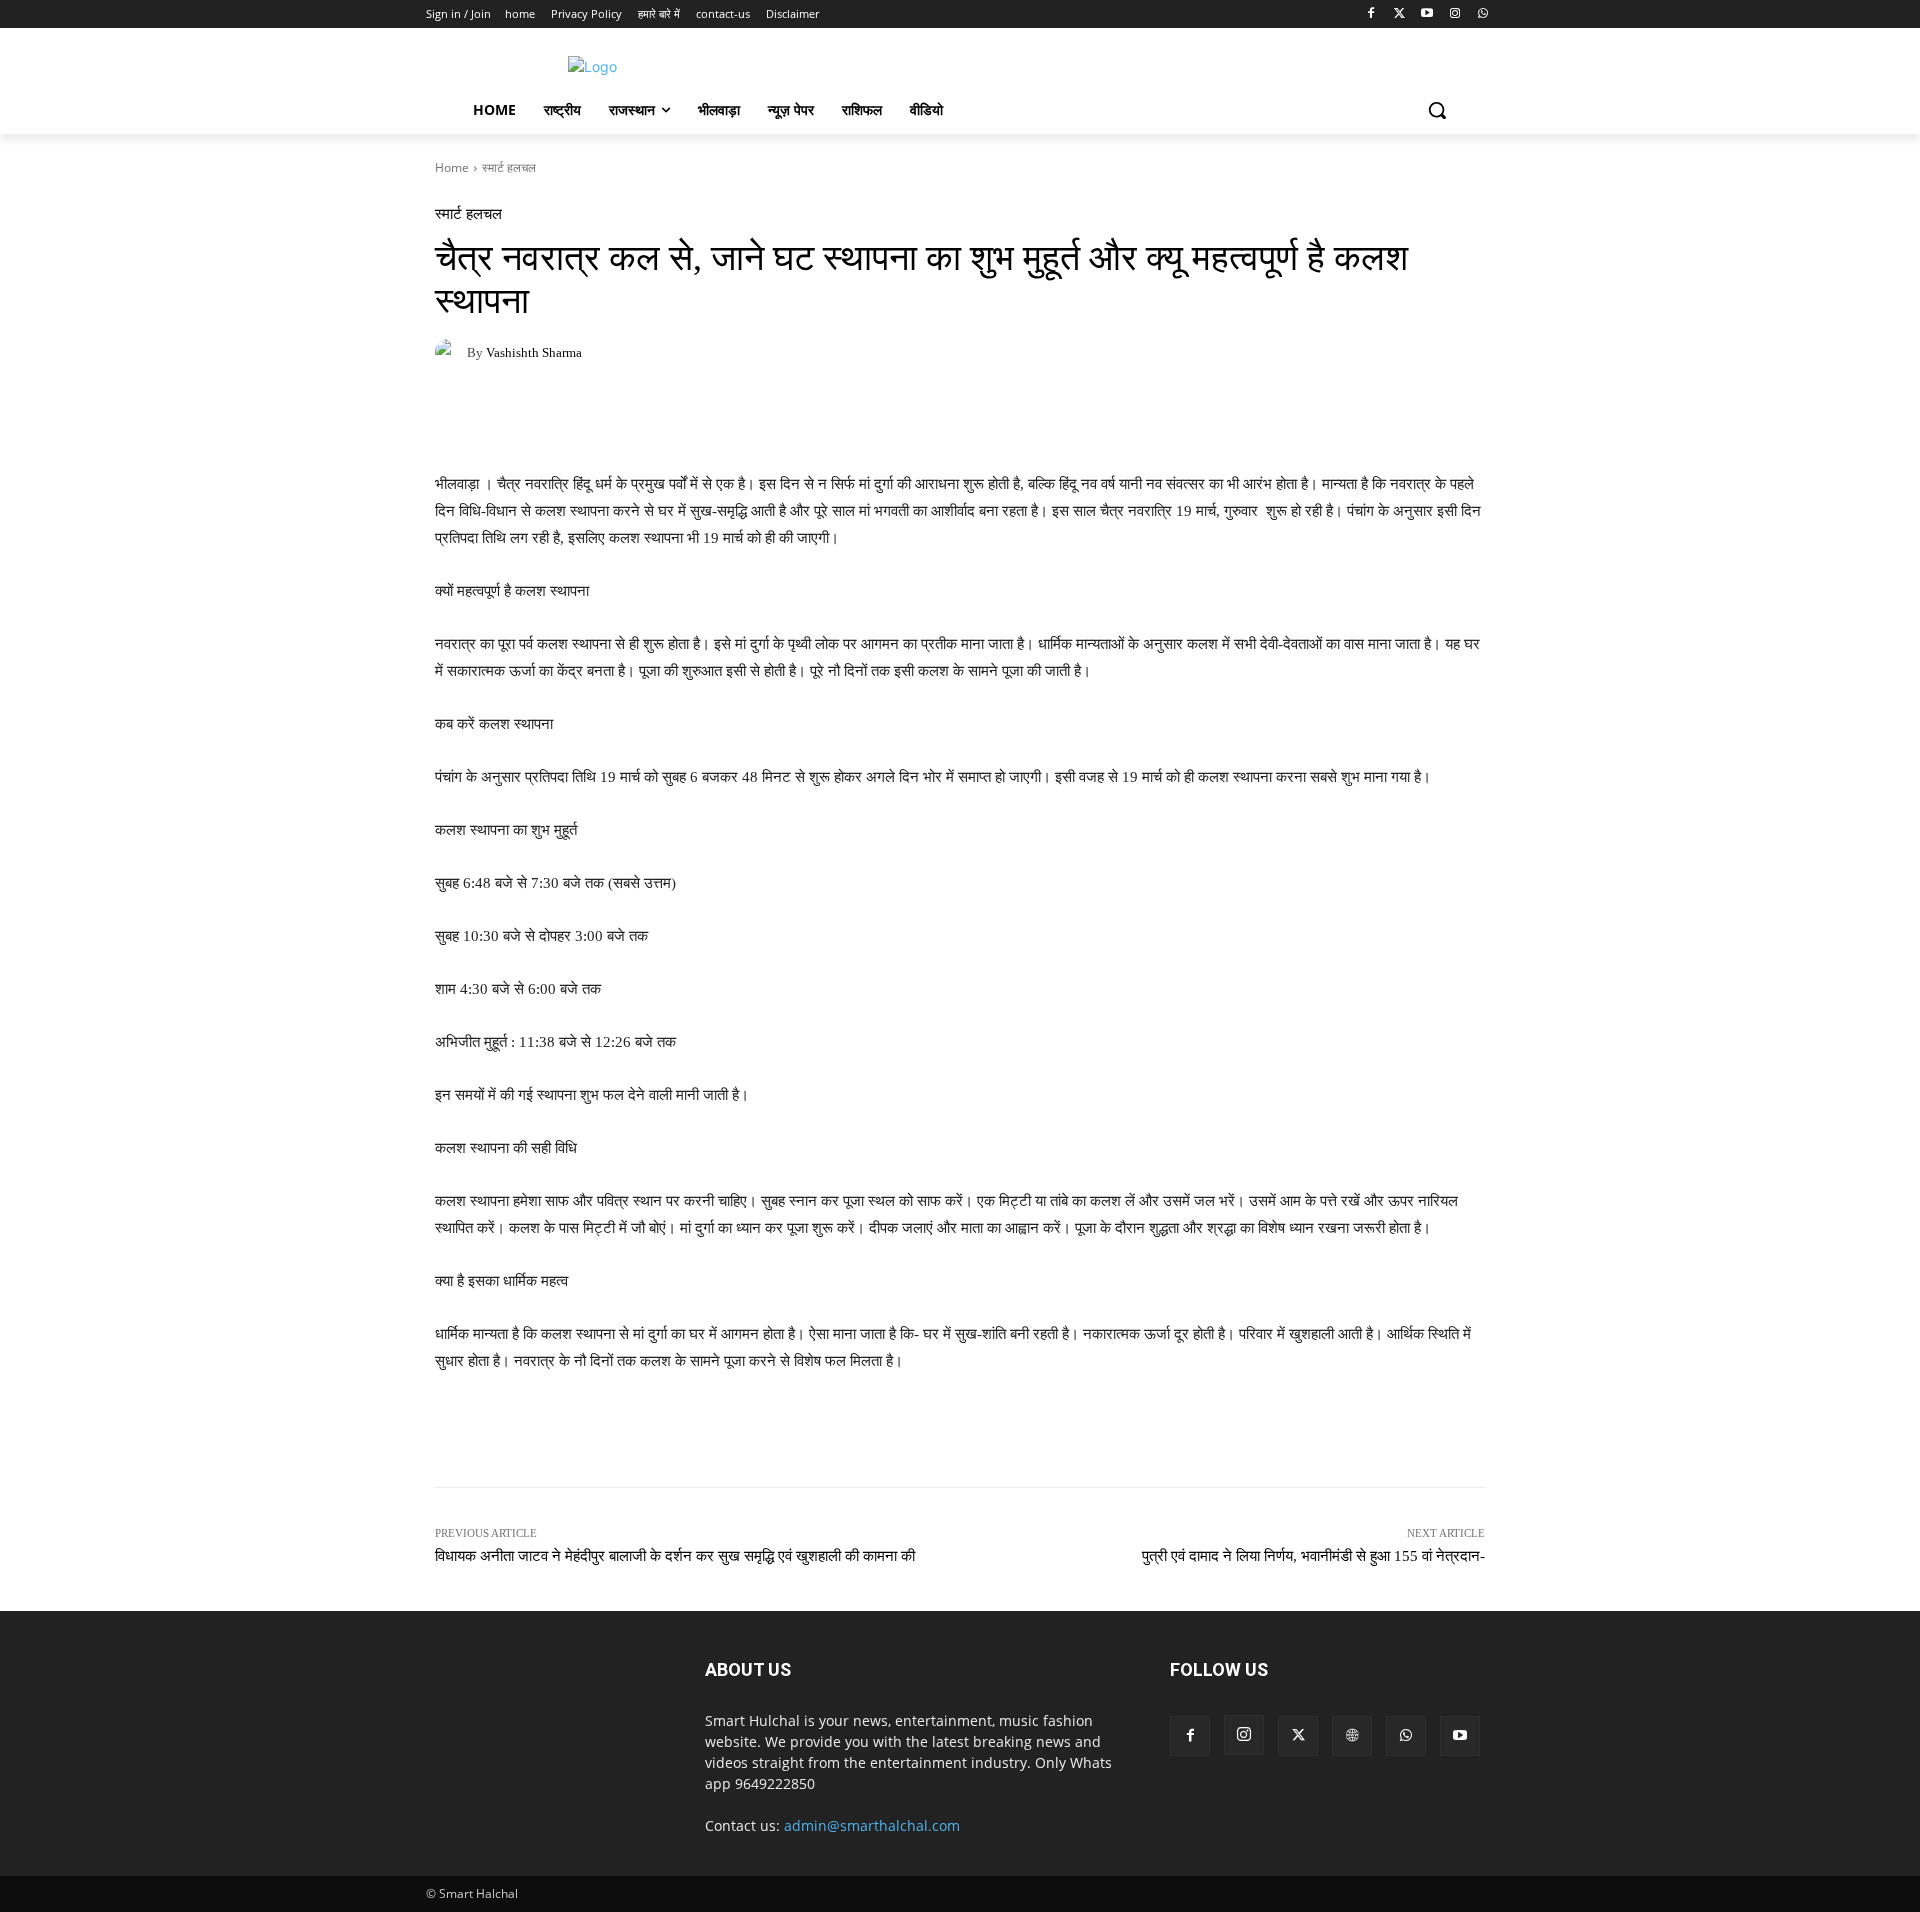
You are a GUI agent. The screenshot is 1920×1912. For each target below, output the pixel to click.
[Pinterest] (547, 421)
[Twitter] (1399, 14)
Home (452, 167)
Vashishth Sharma (534, 352)
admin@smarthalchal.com (872, 1825)
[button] (1437, 110)
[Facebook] (1371, 14)
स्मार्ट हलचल (509, 167)
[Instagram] (1454, 14)
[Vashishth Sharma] (451, 352)
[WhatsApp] (1482, 14)
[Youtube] (1427, 14)
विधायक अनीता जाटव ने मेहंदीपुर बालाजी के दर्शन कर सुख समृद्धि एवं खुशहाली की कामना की (675, 1556)
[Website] (1352, 1736)
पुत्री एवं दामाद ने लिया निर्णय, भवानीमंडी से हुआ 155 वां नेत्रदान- (1313, 1556)
